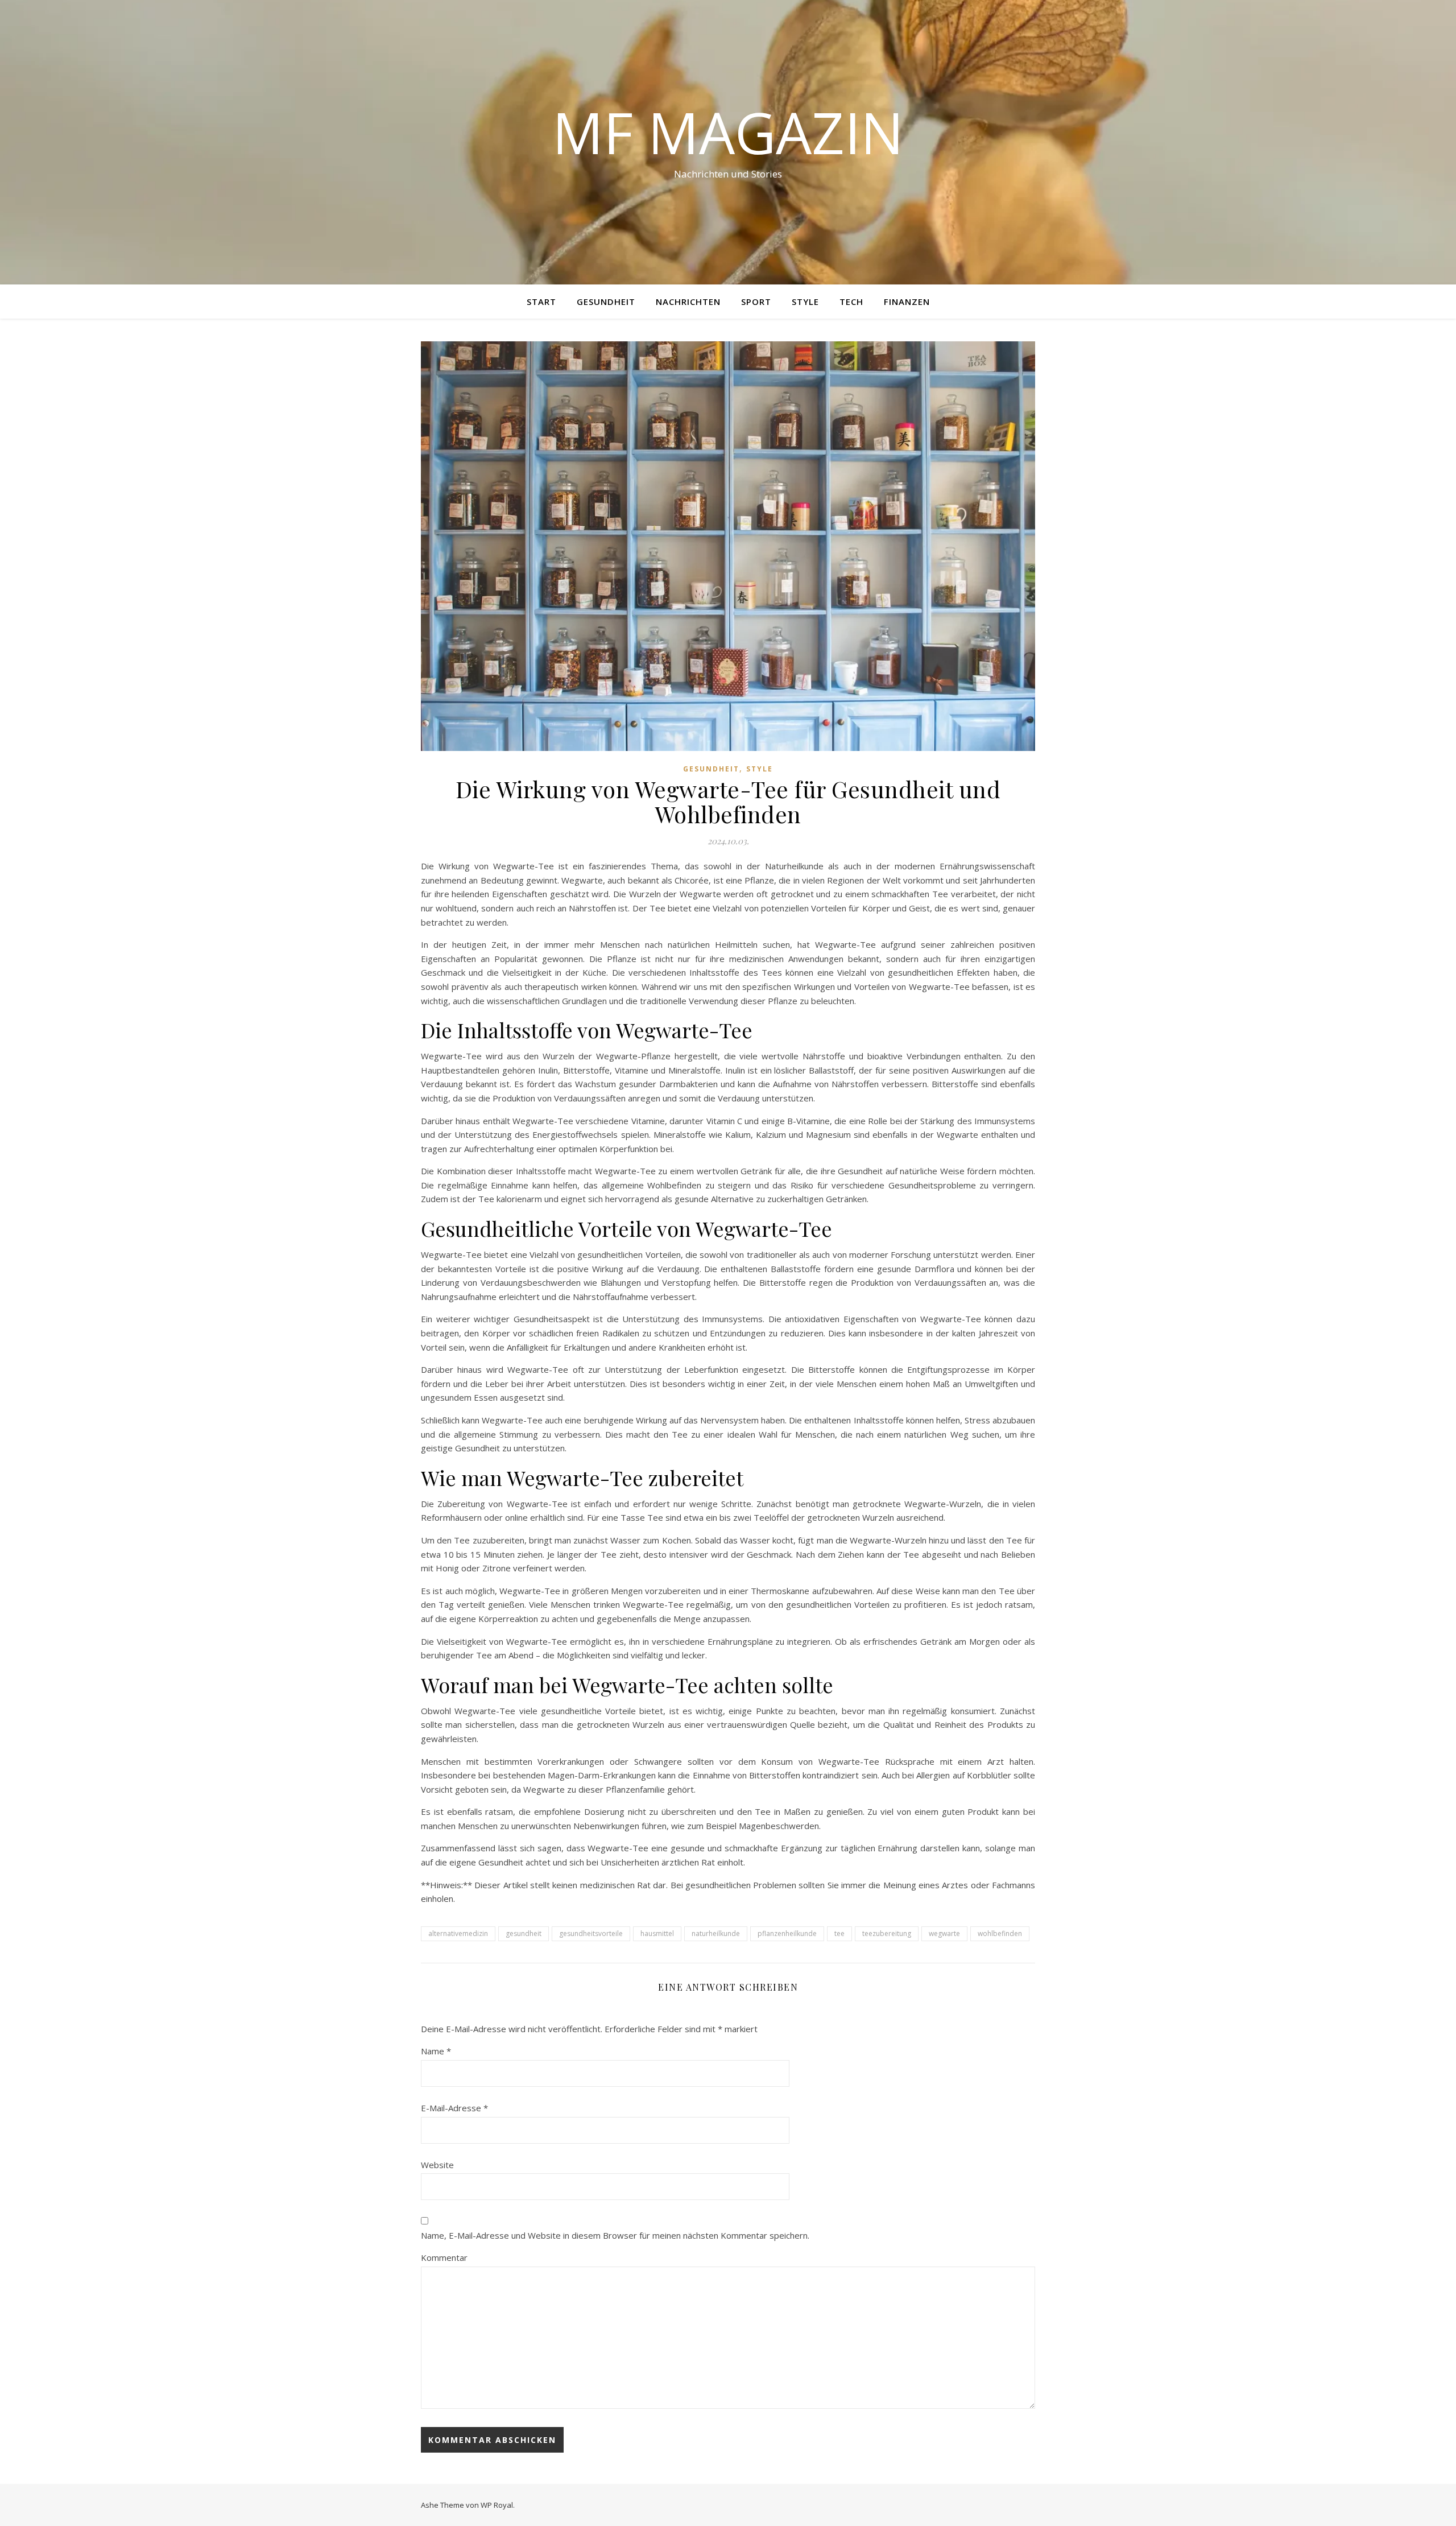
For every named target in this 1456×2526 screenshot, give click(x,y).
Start (541, 302)
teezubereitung (887, 1933)
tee (839, 1933)
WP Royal (497, 2505)
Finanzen (907, 302)
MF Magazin (728, 132)
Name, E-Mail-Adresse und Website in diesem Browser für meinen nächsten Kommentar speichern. (615, 2235)
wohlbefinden (1000, 1933)
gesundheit (524, 1933)
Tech (851, 302)
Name (436, 2051)
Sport (756, 302)
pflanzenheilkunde (787, 1933)
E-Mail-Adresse (454, 2108)
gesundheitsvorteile (591, 1933)
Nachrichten (688, 302)
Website (437, 2165)
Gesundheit (606, 302)
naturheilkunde (716, 1933)
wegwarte (944, 1933)
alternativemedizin (458, 1933)
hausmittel (657, 1933)
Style (805, 302)
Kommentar (444, 2257)
